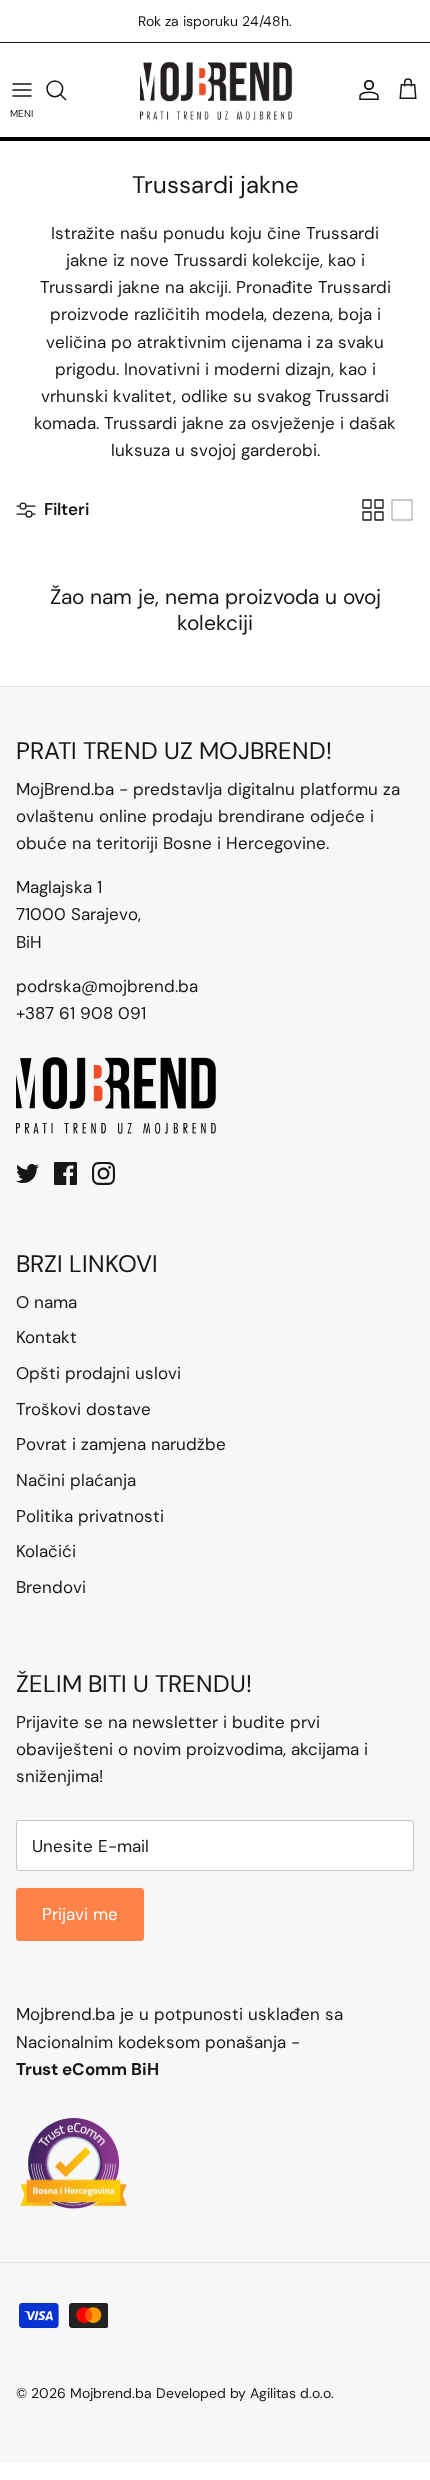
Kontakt (46, 1337)
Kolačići (46, 1551)
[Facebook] (65, 1173)
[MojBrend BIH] (215, 90)
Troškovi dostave (83, 1409)
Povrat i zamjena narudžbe (121, 1444)
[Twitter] (27, 1173)
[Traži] (66, 90)
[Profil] (364, 90)
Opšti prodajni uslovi (98, 1373)
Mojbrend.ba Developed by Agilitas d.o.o (200, 2393)
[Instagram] (103, 1173)
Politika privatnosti (90, 1516)
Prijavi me (80, 1914)
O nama (46, 1302)
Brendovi (51, 1587)
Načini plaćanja (76, 1480)
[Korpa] (408, 90)
